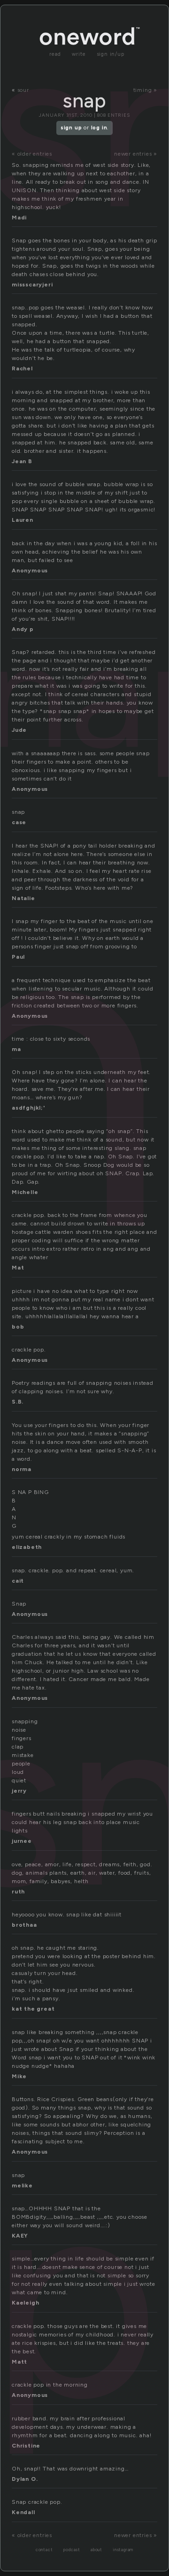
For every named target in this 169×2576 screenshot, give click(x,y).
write (79, 54)
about (96, 2550)
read (55, 54)
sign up (71, 128)
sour (23, 90)
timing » (145, 90)
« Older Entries (32, 154)
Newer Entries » (136, 154)
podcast (72, 2550)
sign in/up (111, 54)
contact (44, 2550)
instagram (123, 2550)
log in (99, 128)
